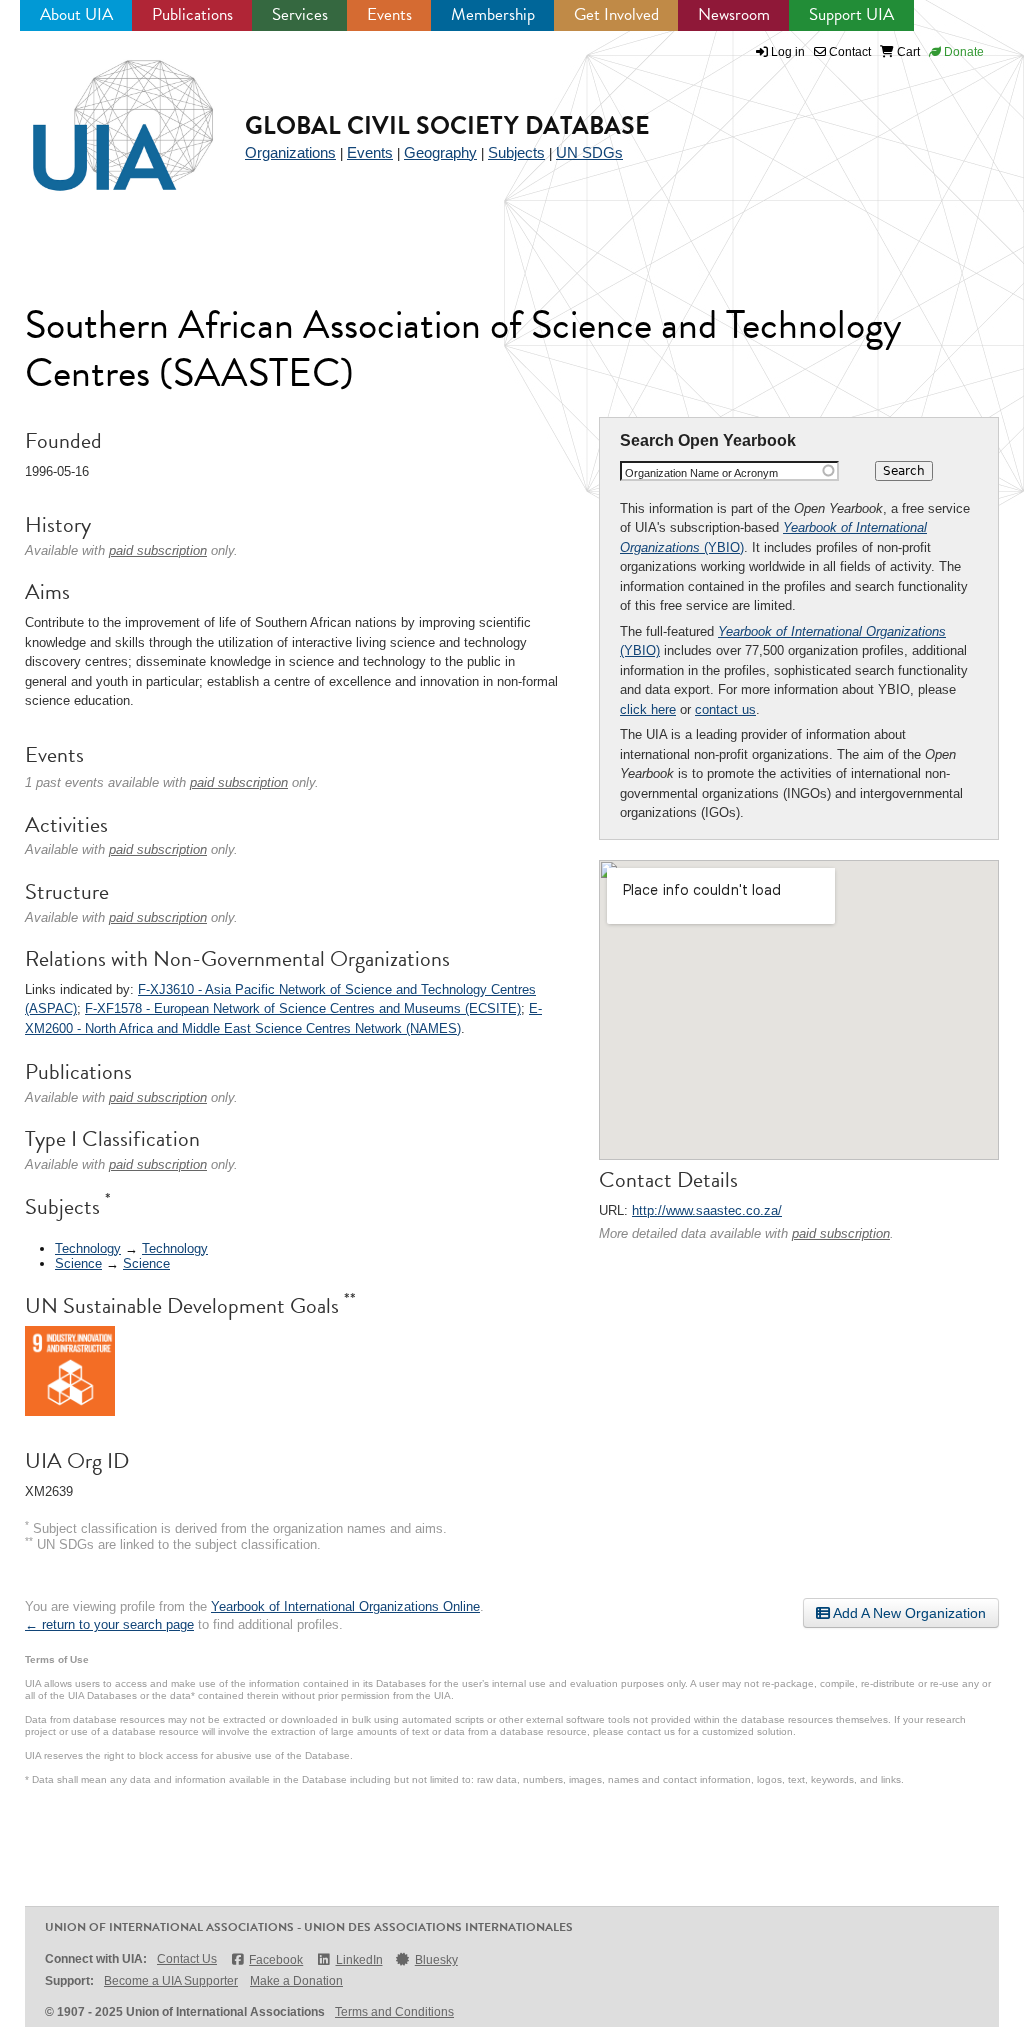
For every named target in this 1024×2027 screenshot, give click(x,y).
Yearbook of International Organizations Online (345, 1606)
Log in (788, 52)
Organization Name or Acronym (701, 473)
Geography (440, 152)
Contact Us (187, 1959)
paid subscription (841, 1233)
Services (300, 14)
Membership (493, 14)
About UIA (76, 14)
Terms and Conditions (394, 2012)
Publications (192, 14)
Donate (962, 52)
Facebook (276, 1960)
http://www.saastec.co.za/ (707, 1210)
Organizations (290, 152)
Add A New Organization (908, 1613)
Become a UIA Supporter (171, 1981)
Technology (88, 1248)
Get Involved (616, 14)
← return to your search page (109, 1624)
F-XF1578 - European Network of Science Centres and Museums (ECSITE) (303, 1008)
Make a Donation (296, 1981)
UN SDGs (589, 152)
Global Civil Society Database (447, 125)
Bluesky (436, 1960)
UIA (100, 114)
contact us (725, 709)
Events (389, 14)
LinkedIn (359, 1960)
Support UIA (851, 14)
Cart (907, 52)
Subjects (516, 152)
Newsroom (734, 14)
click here (648, 709)
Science (78, 1263)
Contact (848, 52)
